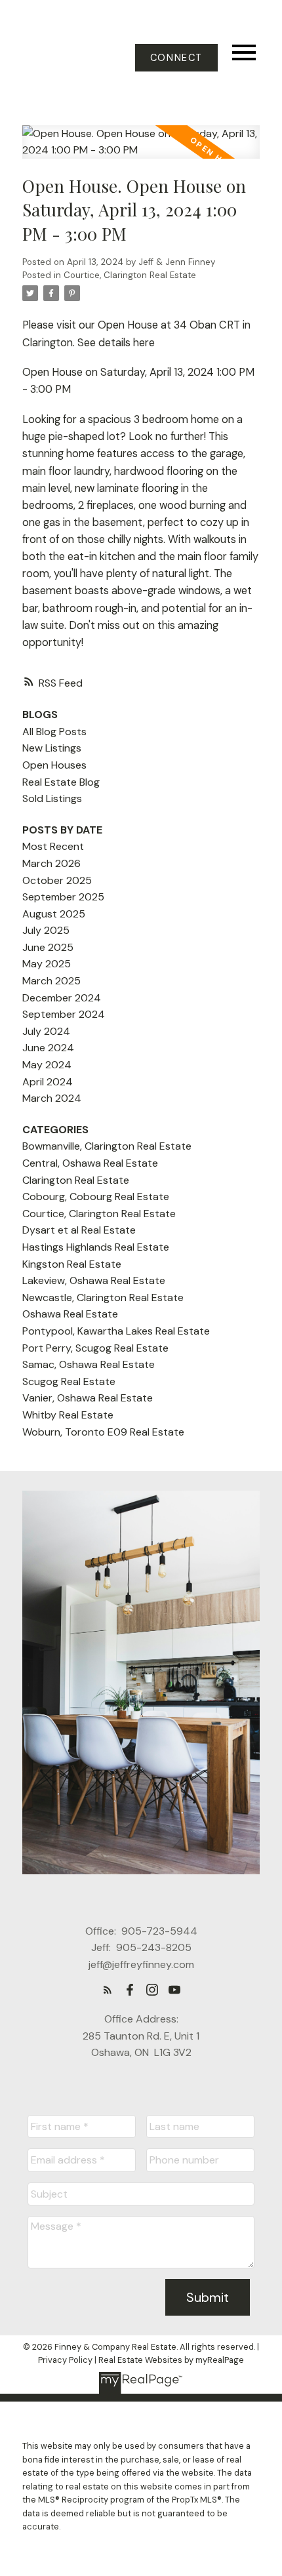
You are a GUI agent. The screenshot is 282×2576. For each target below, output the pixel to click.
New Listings (52, 748)
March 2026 (51, 863)
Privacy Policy (65, 2360)
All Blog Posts (54, 732)
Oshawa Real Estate (70, 1314)
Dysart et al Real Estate (79, 1230)
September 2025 (63, 897)
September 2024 (64, 1014)
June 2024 (48, 1048)
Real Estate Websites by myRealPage (171, 2360)
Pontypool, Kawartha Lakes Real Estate (116, 1331)
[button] (176, 58)
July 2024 (46, 1031)
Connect (176, 58)
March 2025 (51, 981)
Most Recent (53, 846)
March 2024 (52, 1098)
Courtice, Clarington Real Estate (130, 275)
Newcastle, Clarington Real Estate (103, 1298)
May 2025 (47, 964)
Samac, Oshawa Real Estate (89, 1364)
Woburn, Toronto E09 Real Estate (103, 1432)
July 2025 (46, 930)
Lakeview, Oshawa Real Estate (94, 1280)
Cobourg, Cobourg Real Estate (96, 1197)
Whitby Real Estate (68, 1415)
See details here (116, 343)
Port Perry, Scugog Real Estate (95, 1348)
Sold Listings (52, 798)
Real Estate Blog (61, 782)
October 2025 (57, 880)
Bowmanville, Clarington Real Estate (107, 1146)
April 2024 (48, 1082)
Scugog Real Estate (69, 1381)
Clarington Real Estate (76, 1180)
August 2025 (54, 914)
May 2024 (47, 1065)
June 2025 (48, 947)
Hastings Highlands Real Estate (96, 1247)
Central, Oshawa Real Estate (90, 1163)
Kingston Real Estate (72, 1264)
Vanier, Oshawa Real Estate (88, 1398)
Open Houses (54, 765)
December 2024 (62, 998)
